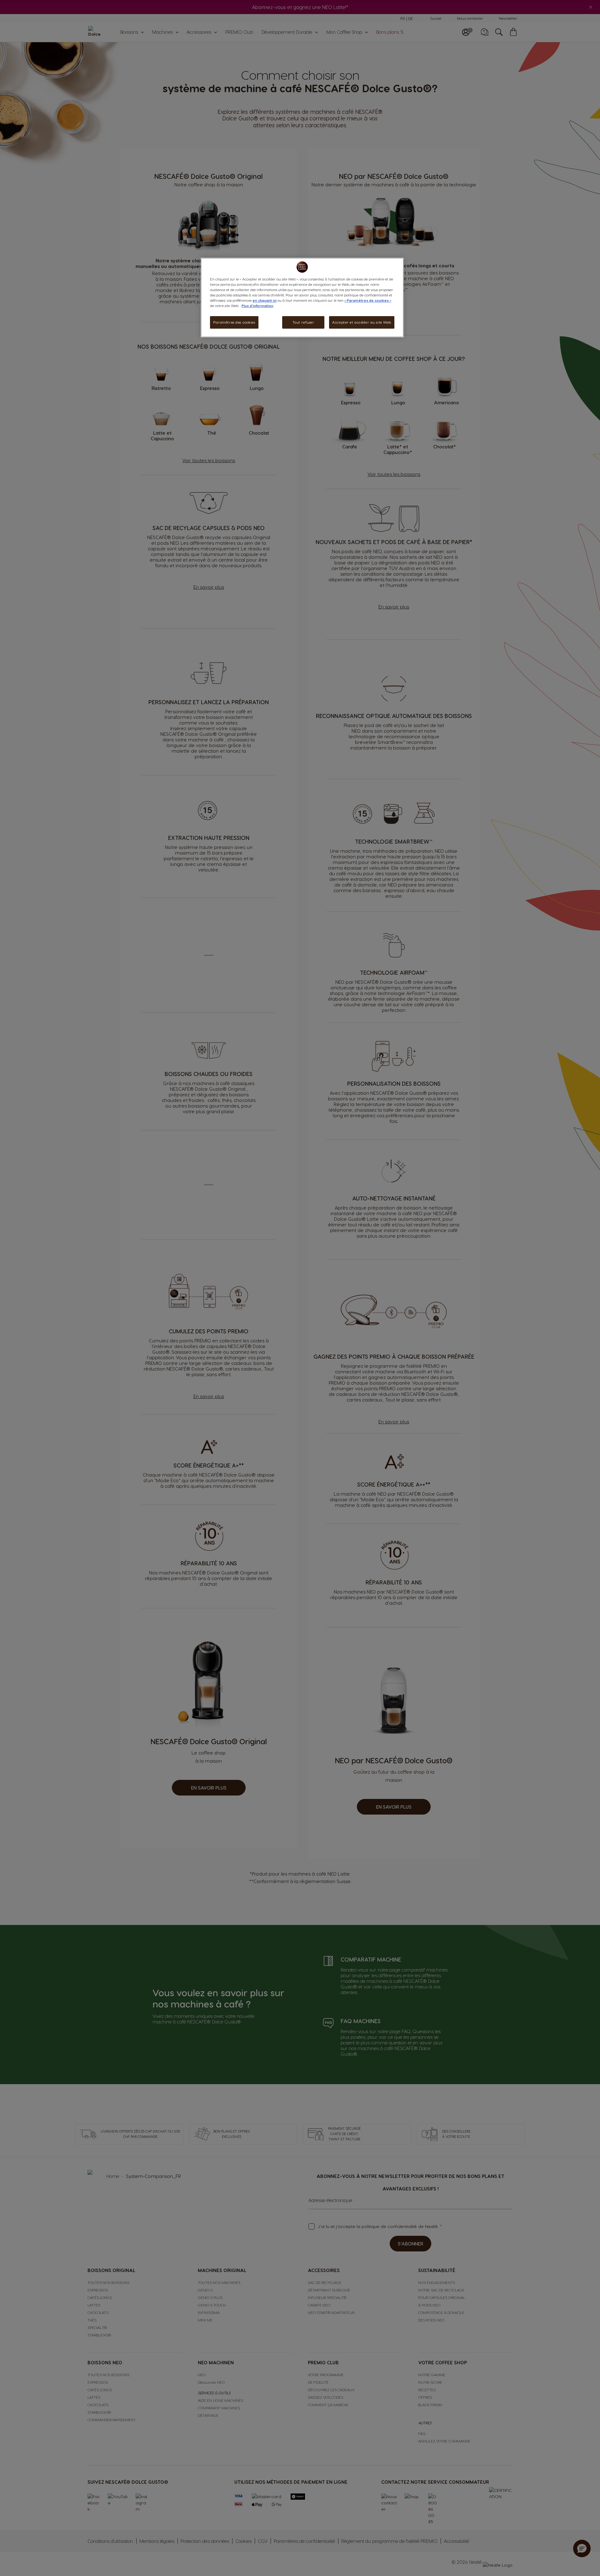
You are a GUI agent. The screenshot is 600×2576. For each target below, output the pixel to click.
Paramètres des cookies (234, 322)
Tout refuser (303, 322)
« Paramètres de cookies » (368, 300)
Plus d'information (257, 306)
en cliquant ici (265, 300)
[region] (302, 298)
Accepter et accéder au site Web (362, 322)
